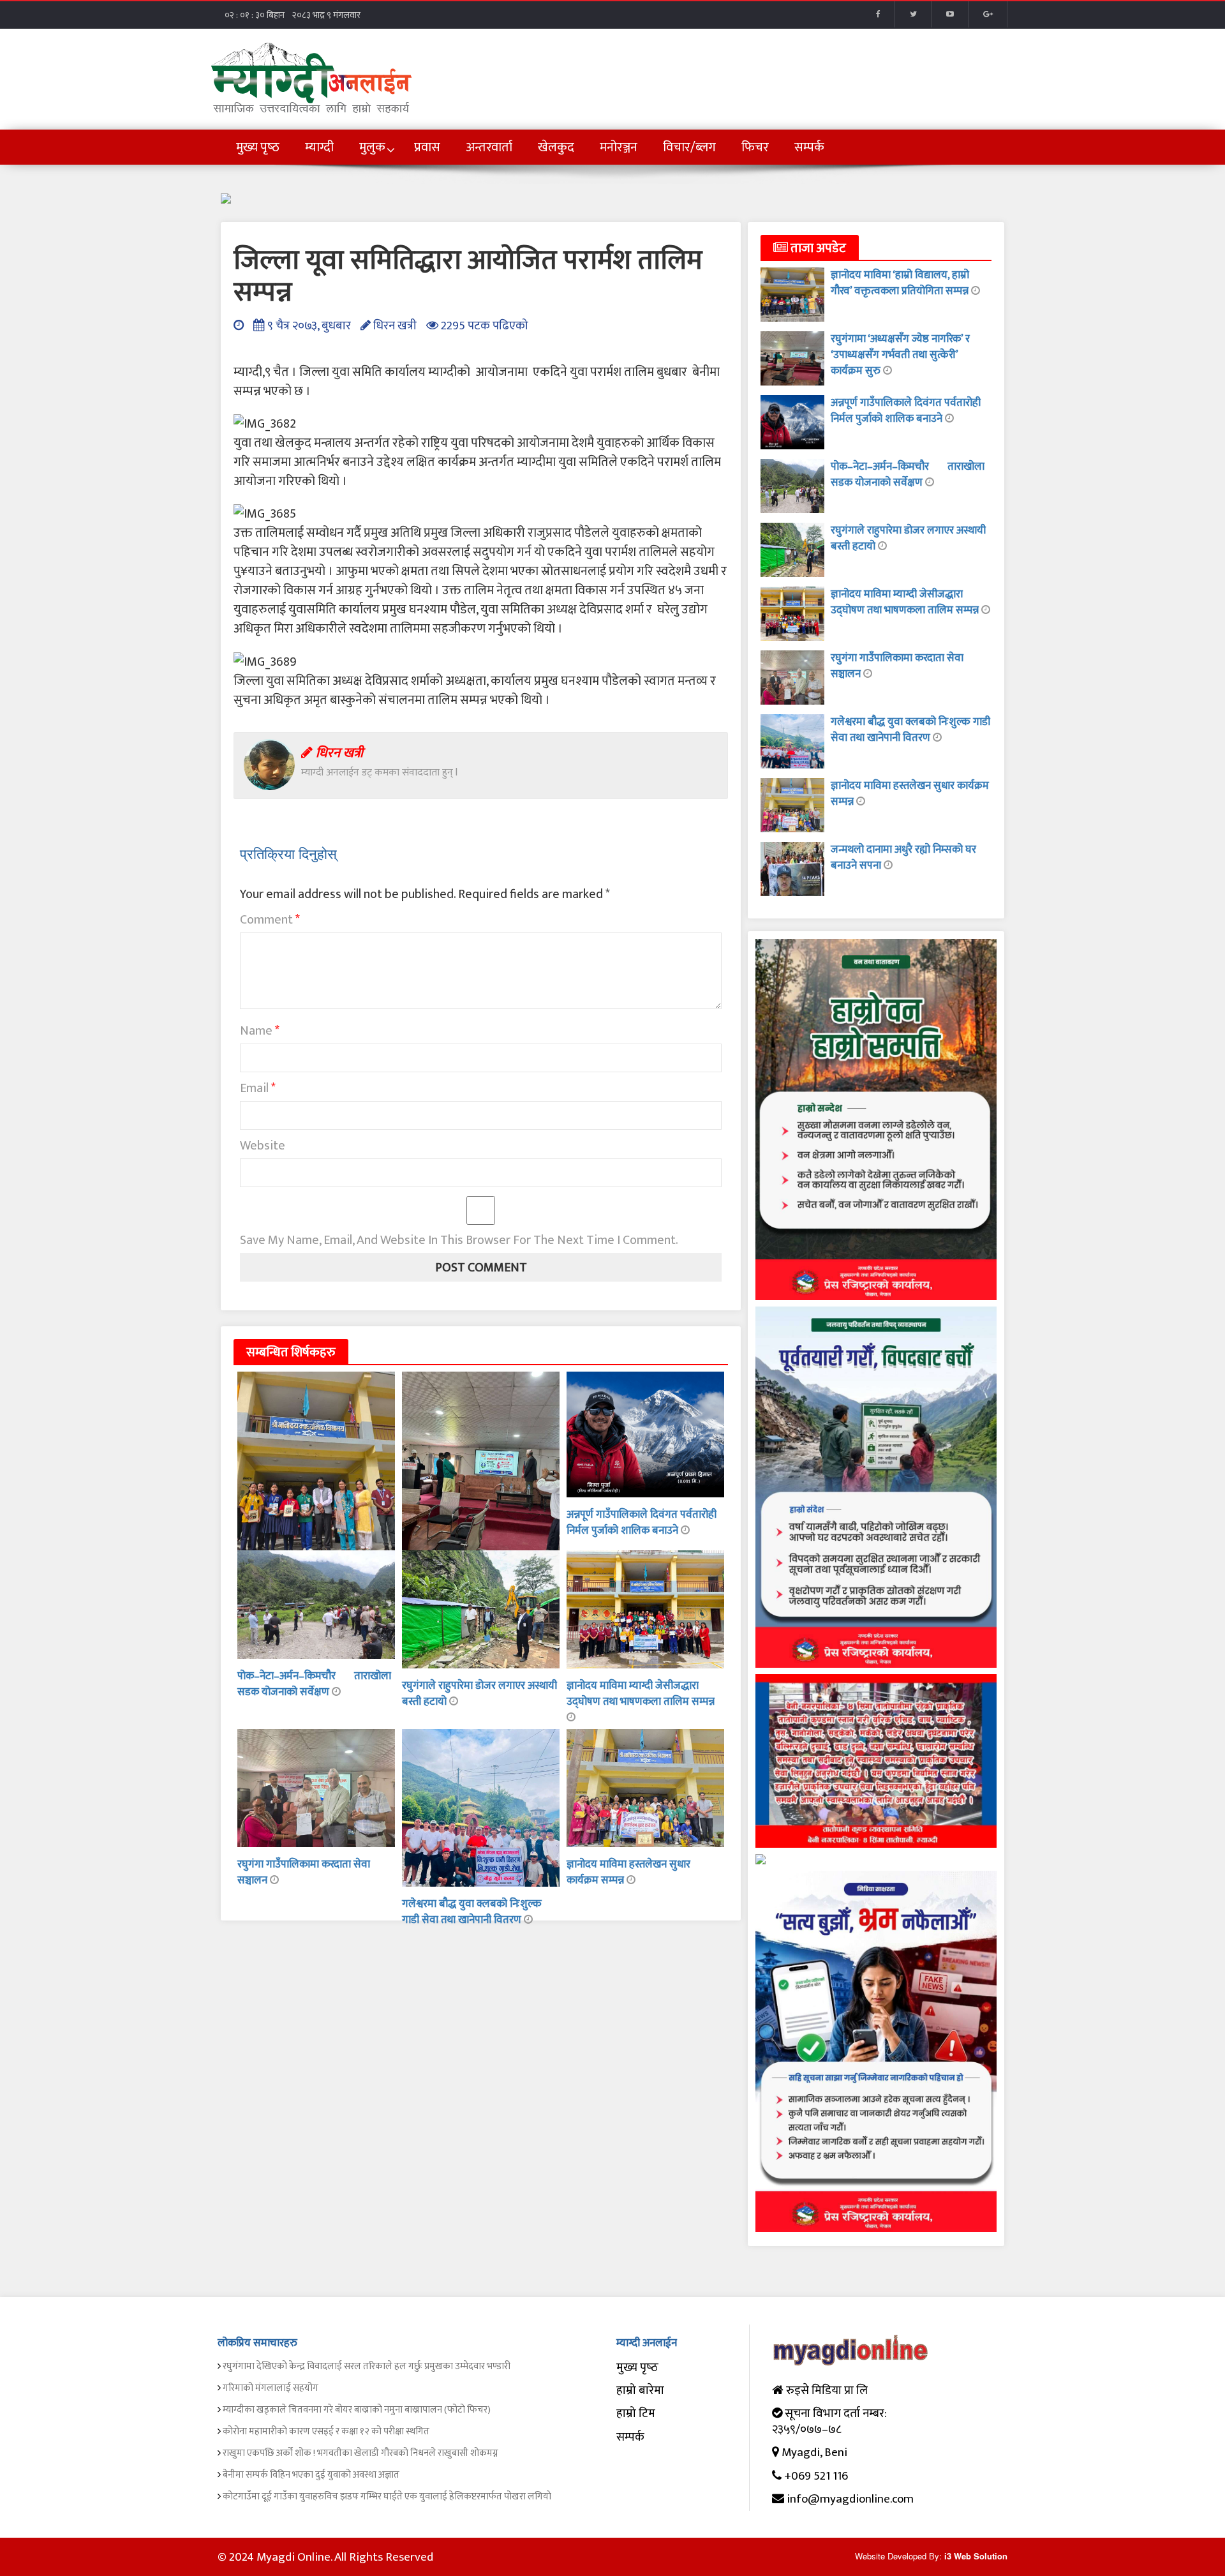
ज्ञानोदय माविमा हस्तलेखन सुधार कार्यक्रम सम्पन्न (910, 794)
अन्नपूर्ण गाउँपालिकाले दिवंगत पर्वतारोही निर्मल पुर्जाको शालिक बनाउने (642, 1523)
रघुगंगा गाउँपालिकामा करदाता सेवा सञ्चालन (304, 1872)
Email (258, 1088)
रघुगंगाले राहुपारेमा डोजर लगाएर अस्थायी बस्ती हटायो (479, 1694)
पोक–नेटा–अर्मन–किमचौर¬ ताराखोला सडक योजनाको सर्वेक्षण (314, 1684)
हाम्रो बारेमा (640, 2391)
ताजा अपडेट (817, 248)
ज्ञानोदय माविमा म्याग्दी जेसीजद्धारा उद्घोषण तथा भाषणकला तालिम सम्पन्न (641, 1694)
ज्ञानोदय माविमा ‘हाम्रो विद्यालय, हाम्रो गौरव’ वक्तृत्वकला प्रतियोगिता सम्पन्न (901, 283)
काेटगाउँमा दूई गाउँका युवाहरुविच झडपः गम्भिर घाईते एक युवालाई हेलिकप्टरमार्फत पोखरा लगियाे (387, 2497)
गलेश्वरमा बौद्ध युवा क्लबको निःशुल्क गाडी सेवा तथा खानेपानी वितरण (472, 1912)
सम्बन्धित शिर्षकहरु (291, 1352)
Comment (270, 920)
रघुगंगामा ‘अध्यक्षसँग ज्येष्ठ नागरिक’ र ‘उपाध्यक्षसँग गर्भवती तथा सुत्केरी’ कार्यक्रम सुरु (900, 355)
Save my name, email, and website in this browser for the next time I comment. (459, 1240)
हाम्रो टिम (636, 2414)
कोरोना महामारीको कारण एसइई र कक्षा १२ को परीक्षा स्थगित (326, 2431)
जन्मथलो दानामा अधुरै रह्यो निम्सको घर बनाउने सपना (903, 857)
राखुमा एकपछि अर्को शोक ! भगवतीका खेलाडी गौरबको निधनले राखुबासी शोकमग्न (360, 2453)
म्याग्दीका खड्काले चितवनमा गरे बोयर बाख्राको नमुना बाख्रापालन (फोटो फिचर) (357, 2410)
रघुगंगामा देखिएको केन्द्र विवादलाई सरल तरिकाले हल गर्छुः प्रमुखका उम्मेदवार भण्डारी (367, 2366)
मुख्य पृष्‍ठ (637, 2368)
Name (260, 1031)
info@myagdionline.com (850, 2499)
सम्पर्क (630, 2437)
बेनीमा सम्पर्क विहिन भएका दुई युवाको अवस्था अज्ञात (311, 2475)
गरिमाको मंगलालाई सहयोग (271, 2388)
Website (263, 1146)
